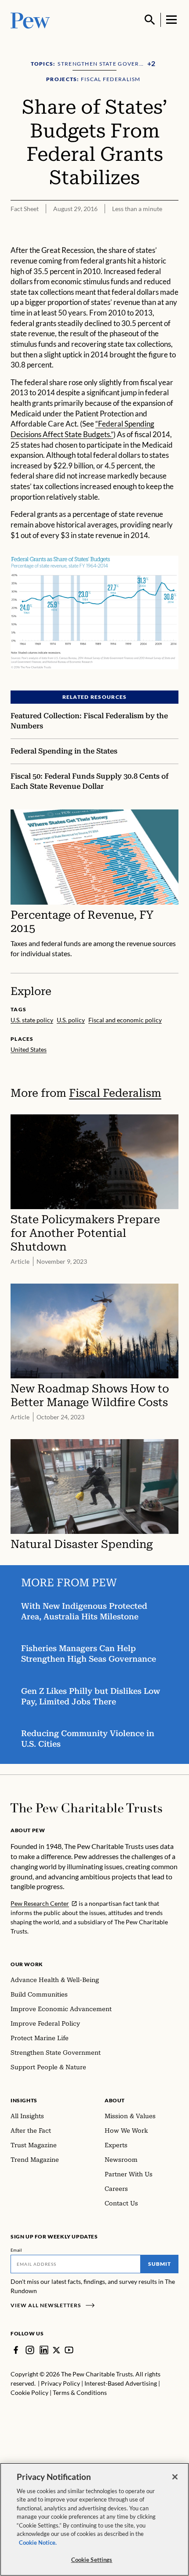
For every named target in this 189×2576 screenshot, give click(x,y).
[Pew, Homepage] (30, 20)
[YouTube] (69, 2350)
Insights (24, 2100)
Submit (160, 2264)
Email (16, 2250)
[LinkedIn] (44, 2350)
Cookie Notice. (38, 2543)
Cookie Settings (92, 2560)
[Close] (175, 2477)
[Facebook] (16, 2350)
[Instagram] (30, 2350)
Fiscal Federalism (115, 1093)
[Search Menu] (150, 20)
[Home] (86, 1808)
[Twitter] (56, 2350)
